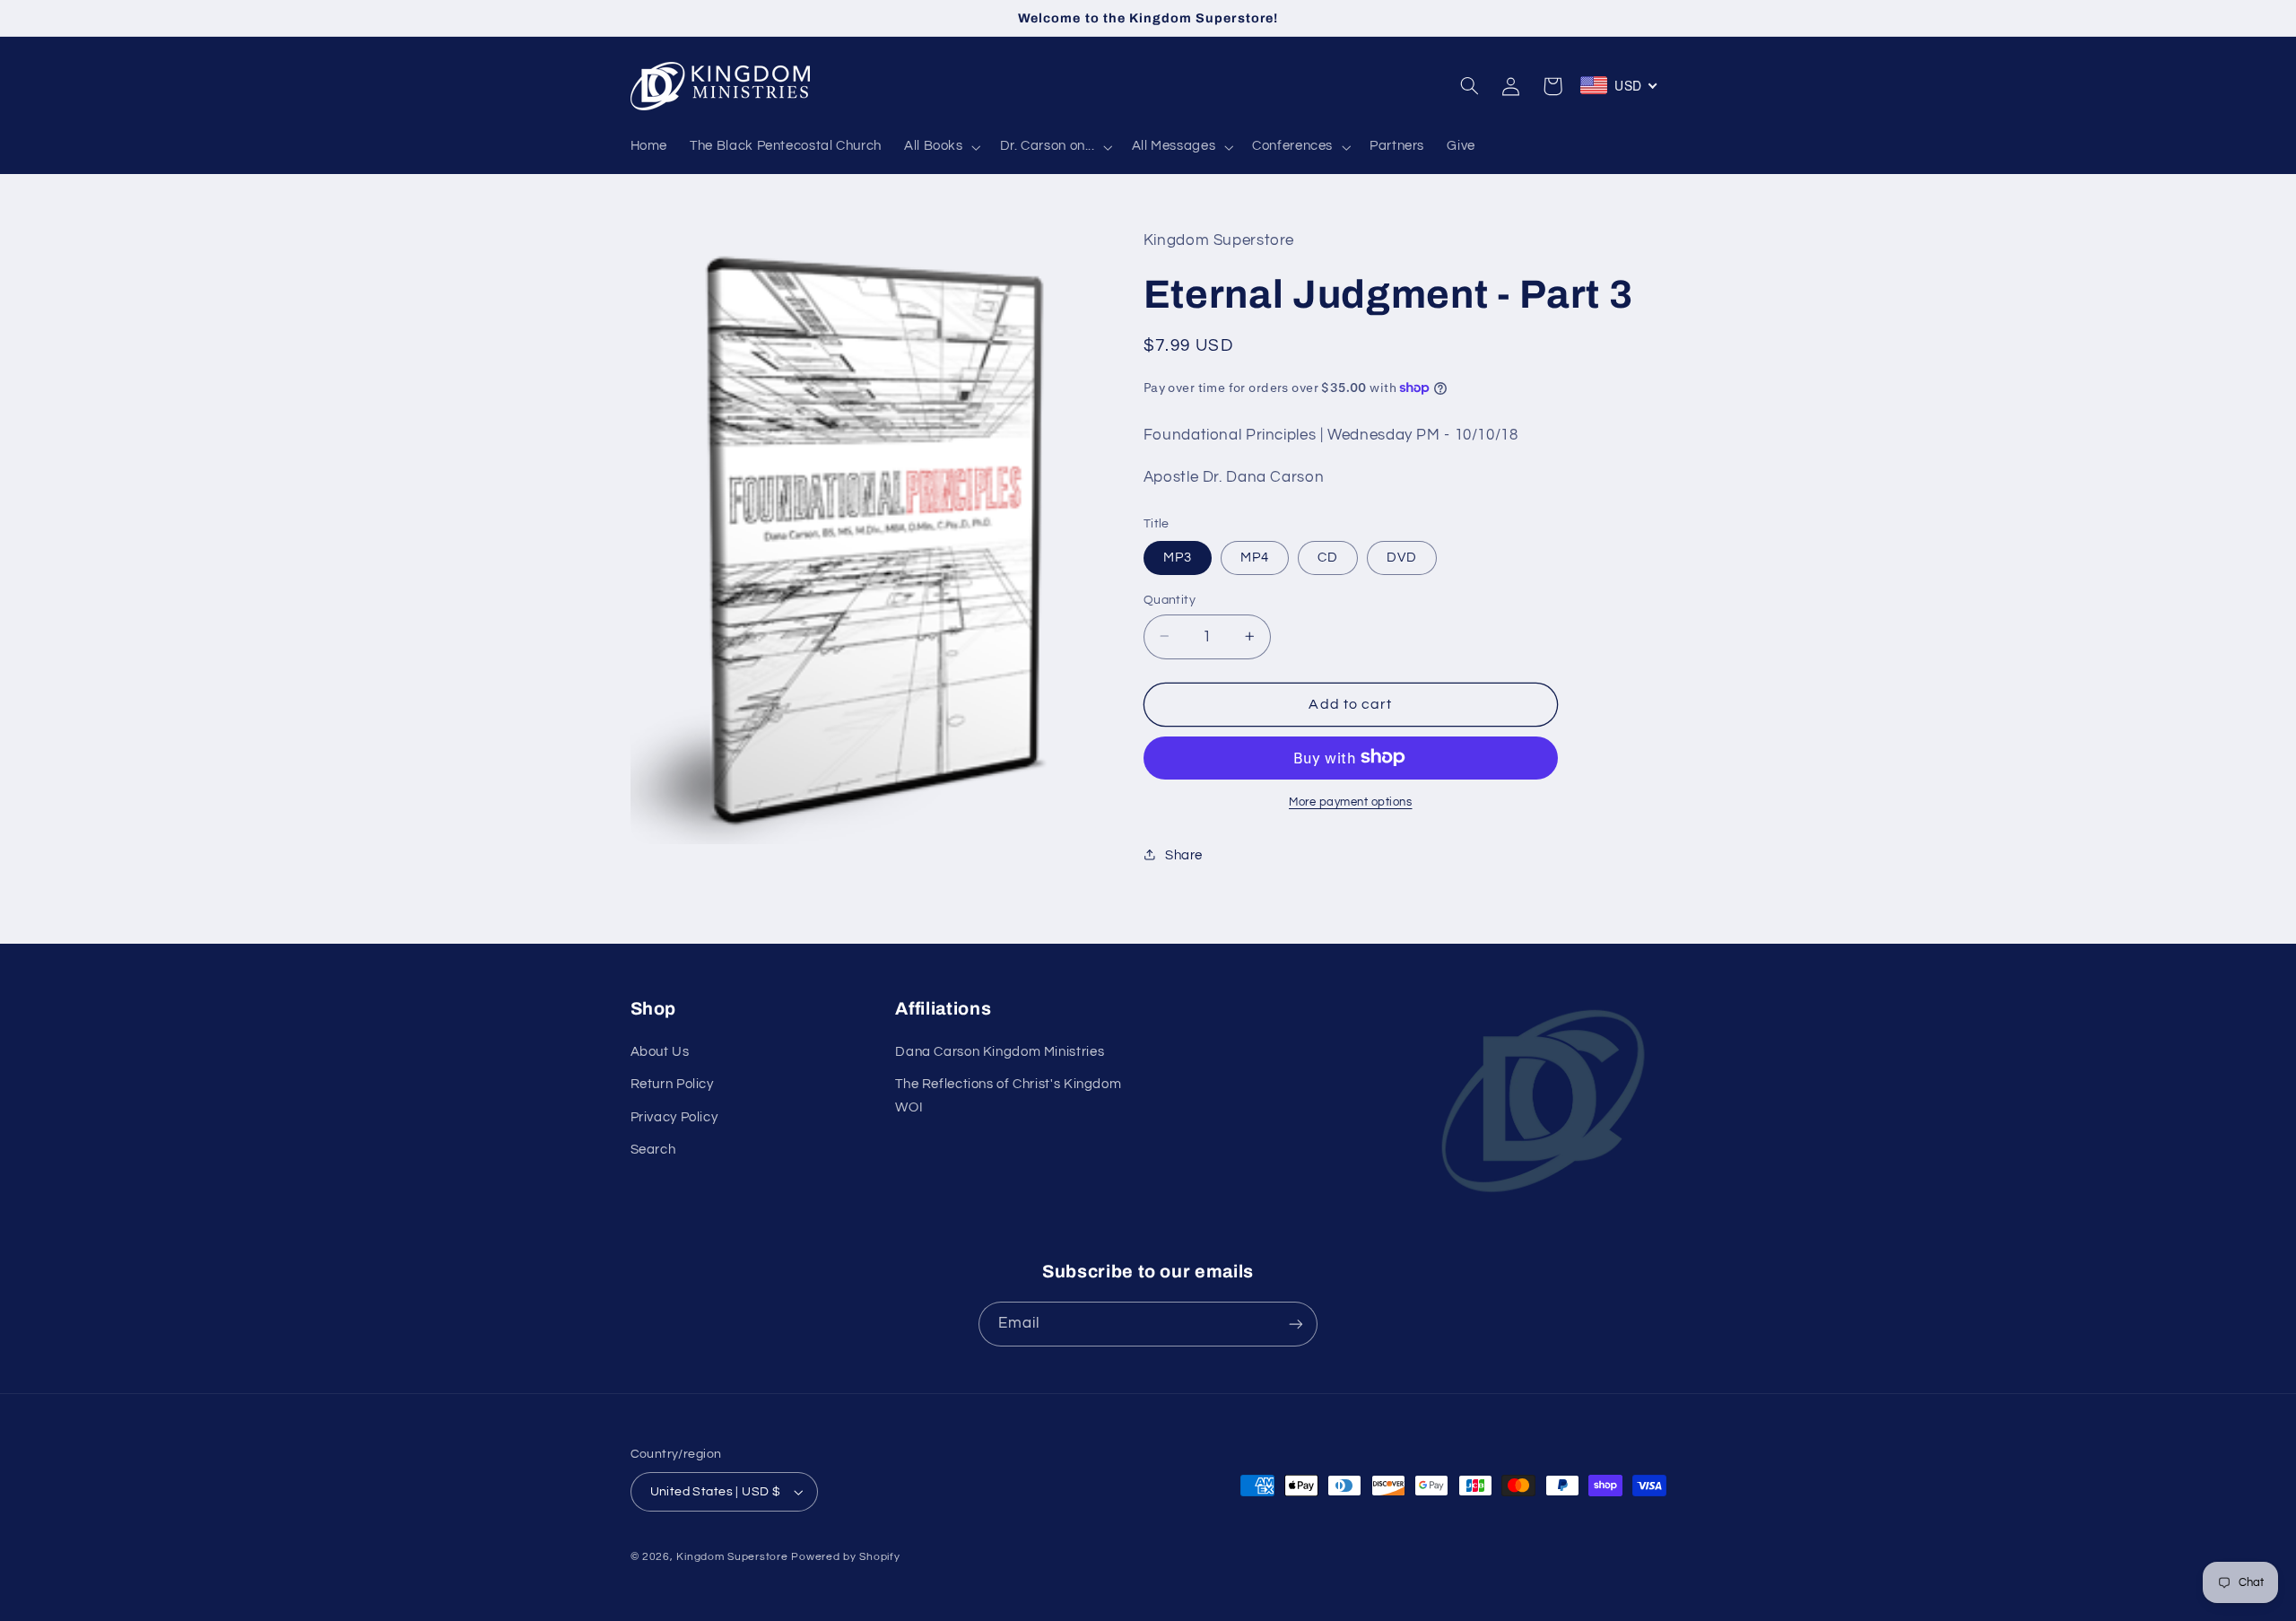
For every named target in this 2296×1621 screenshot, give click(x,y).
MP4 (1255, 557)
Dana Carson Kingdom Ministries (1000, 1052)
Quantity (1170, 599)
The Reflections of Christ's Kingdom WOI (1008, 1096)
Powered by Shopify (845, 1557)
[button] (940, 147)
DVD (1402, 557)
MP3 (1178, 557)
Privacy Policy (674, 1117)
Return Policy (672, 1084)
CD (1328, 557)
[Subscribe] (1296, 1324)
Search (653, 1150)
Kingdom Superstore (732, 1557)
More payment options (1351, 802)
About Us (660, 1052)
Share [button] (1184, 854)
